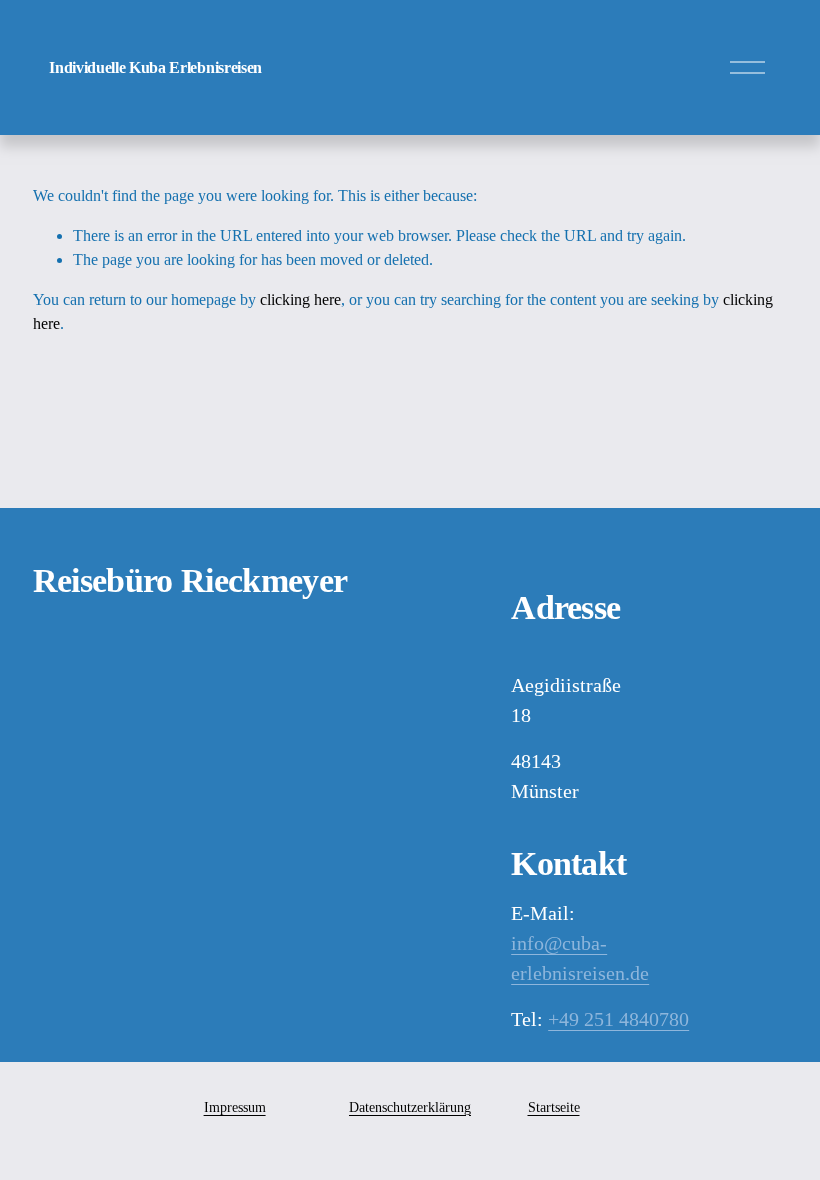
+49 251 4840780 (618, 1019)
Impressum (235, 1107)
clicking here (300, 299)
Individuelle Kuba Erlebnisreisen (155, 67)
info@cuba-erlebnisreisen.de (580, 958)
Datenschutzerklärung (410, 1107)
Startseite (554, 1107)
